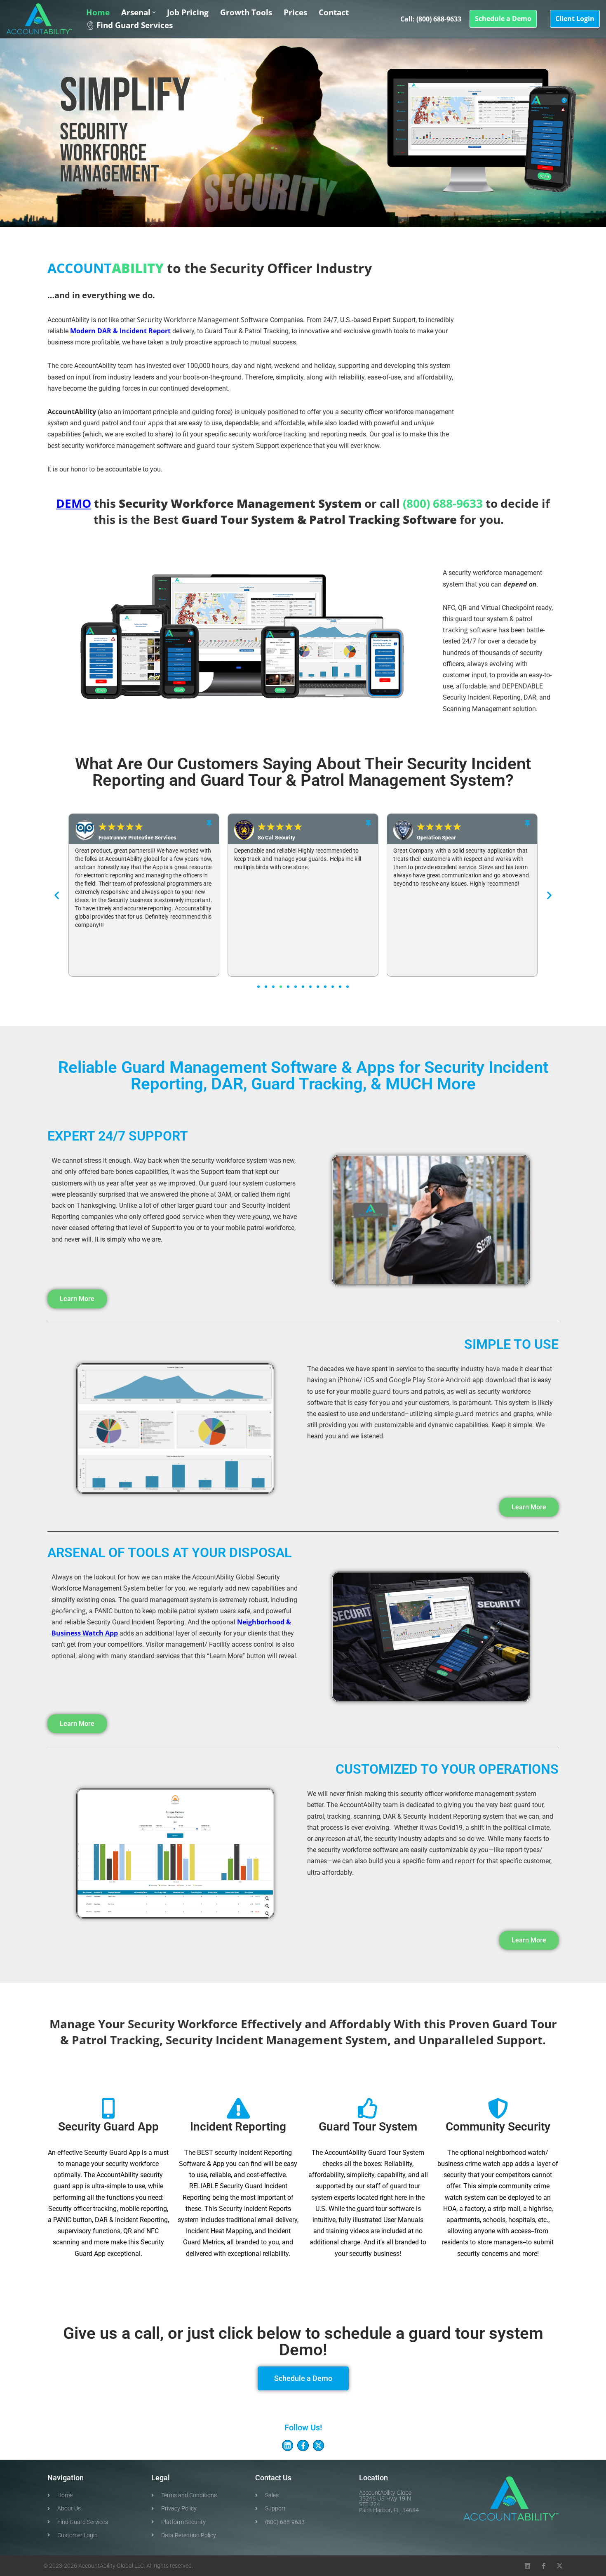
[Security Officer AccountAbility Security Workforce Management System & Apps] (39, 19)
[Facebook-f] (303, 2445)
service (193, 1216)
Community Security (498, 2127)
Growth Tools (246, 12)
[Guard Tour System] (368, 2108)
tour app (146, 423)
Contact (334, 12)
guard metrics (477, 1414)
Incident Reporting (238, 2127)
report (465, 1861)
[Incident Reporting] (238, 2108)
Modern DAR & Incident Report (120, 331)
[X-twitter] (318, 2445)
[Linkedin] (288, 2445)
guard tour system (225, 445)
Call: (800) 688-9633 (431, 19)
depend (515, 584)
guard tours (391, 1391)
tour (221, 1205)
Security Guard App (108, 2127)
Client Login (575, 19)
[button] (154, 12)
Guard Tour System (368, 2127)
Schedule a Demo (503, 19)
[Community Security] (498, 2108)
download (501, 1380)
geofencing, (69, 1611)
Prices (295, 12)
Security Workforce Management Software (203, 320)
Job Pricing (188, 12)
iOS (369, 1380)
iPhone (349, 1380)
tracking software (470, 630)
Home (98, 12)
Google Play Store (416, 1380)
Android (458, 1380)
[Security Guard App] (108, 2108)
